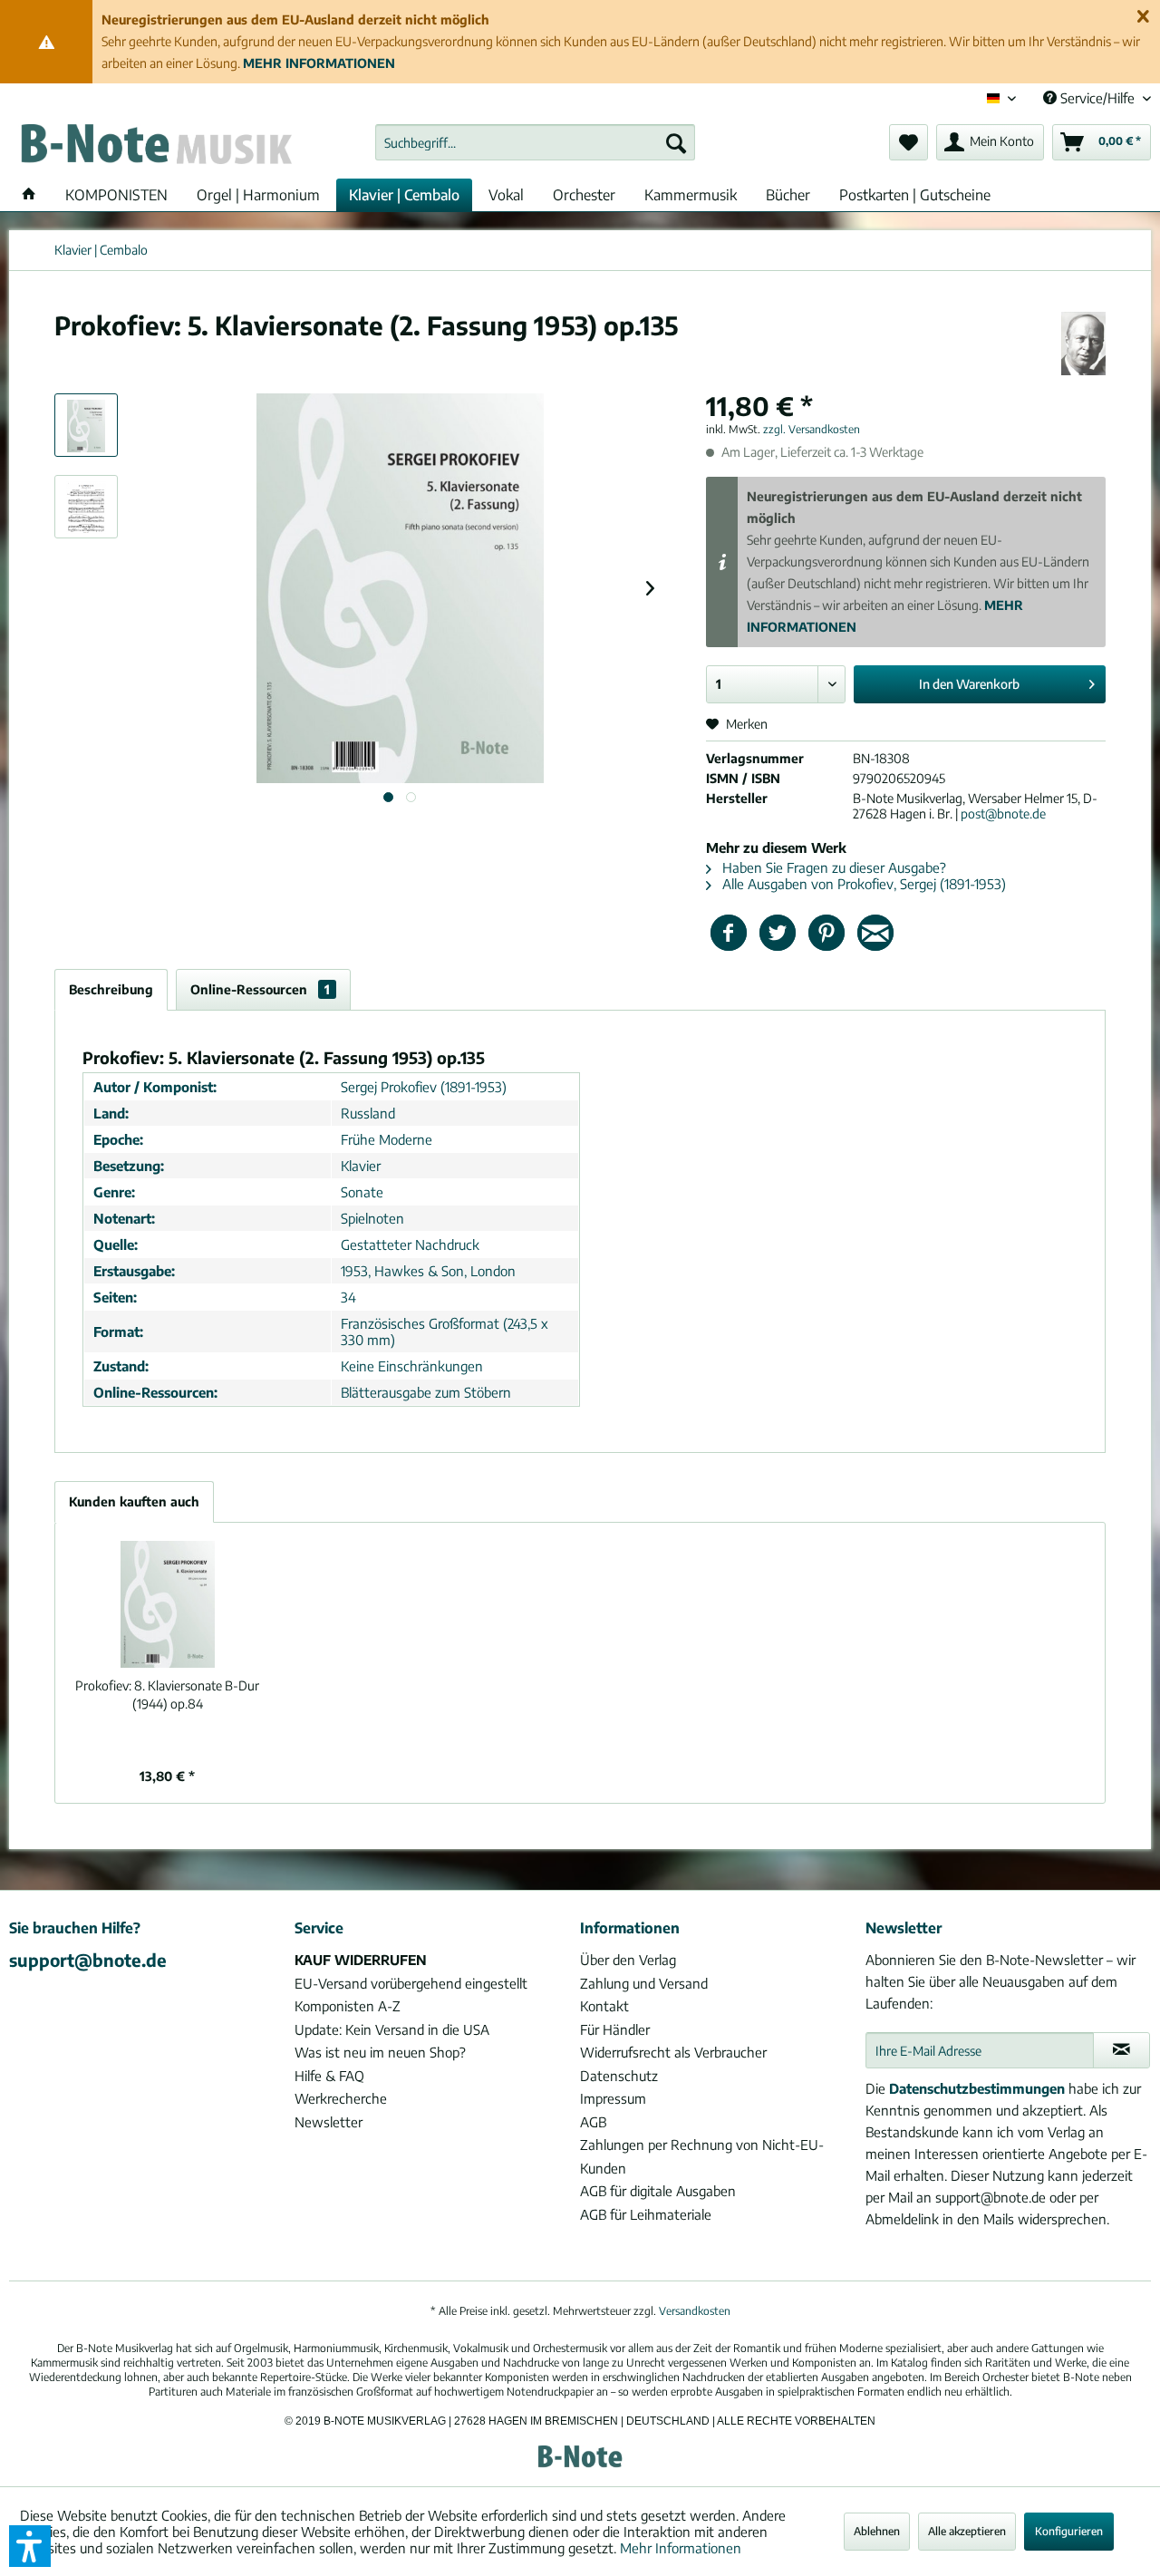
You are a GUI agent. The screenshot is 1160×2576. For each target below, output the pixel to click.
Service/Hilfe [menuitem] (1097, 98)
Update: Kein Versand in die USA (392, 2029)
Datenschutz (619, 2076)
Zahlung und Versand (644, 1983)
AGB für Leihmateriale (646, 2214)
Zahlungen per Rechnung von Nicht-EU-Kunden (702, 2156)
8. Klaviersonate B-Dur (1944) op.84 (167, 1695)
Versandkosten (695, 2311)
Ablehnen (877, 2531)
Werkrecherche (341, 2098)
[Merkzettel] (909, 142)
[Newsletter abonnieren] (1121, 2050)
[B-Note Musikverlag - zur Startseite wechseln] (155, 147)
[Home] (29, 195)
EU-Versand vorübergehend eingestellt (411, 1983)
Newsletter (329, 2122)
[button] (30, 2546)
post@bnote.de (1003, 813)
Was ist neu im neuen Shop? (380, 2052)
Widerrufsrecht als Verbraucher (673, 2052)
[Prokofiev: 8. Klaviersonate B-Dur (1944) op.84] (168, 1604)
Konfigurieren (1069, 2531)
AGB (593, 2122)
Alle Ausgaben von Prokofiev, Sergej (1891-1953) (862, 884)
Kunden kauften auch (134, 1501)
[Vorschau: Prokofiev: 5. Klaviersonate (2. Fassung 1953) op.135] (86, 425)
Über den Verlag (628, 1960)
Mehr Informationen (681, 2548)
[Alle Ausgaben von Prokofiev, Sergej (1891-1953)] (1083, 344)
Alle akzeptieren (967, 2531)
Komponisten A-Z (348, 2006)
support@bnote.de (88, 1960)
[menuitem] (535, 142)
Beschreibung (111, 989)
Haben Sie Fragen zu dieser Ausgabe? (832, 867)
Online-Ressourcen (260, 989)
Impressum (613, 2098)
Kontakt (604, 2006)
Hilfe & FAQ (329, 2076)
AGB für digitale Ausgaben (658, 2191)
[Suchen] (676, 142)
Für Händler (615, 2029)
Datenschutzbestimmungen (977, 2088)
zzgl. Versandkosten (812, 429)
